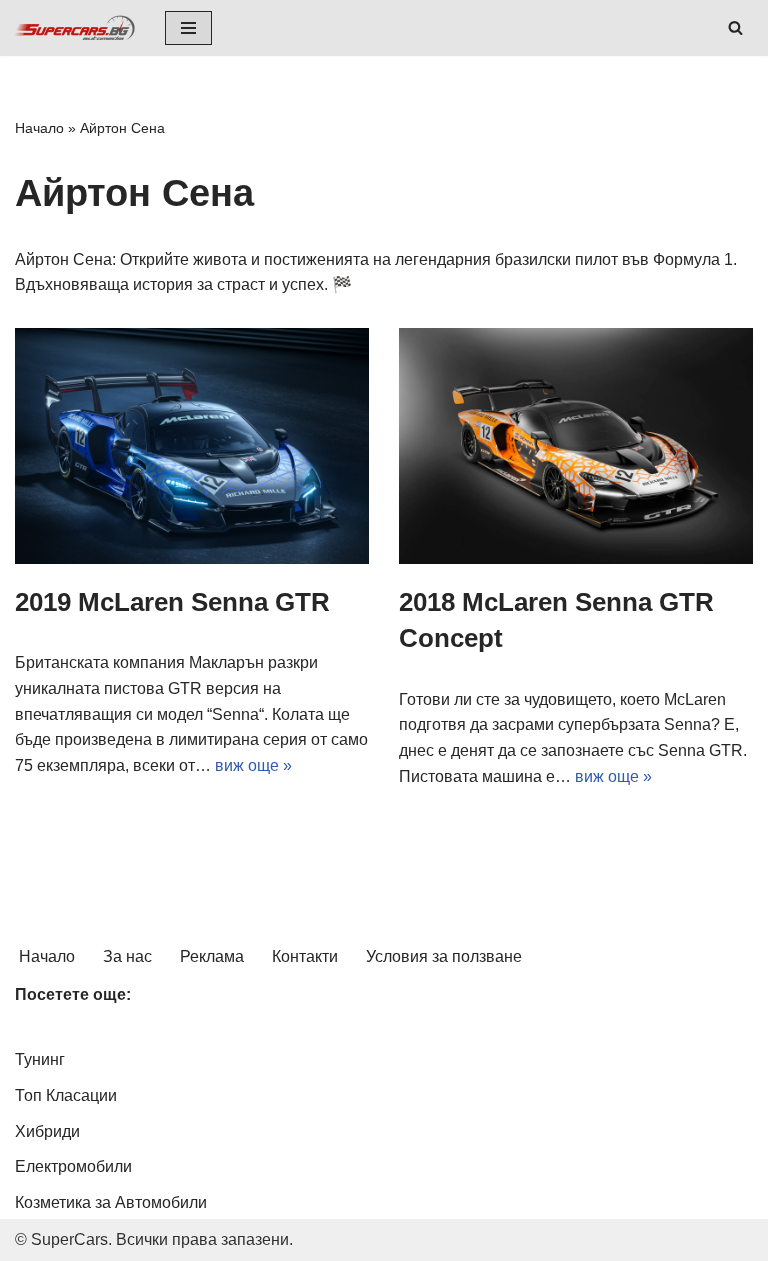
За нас (127, 956)
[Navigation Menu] (188, 28)
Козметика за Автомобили (111, 1202)
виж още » (253, 765)
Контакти (305, 956)
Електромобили (73, 1166)
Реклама (212, 956)
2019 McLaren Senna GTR (172, 602)
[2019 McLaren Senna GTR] (192, 446)
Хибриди (47, 1131)
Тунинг (40, 1059)
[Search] (735, 27)
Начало (39, 128)
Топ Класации (66, 1095)
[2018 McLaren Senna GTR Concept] (576, 446)
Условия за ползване (444, 956)
